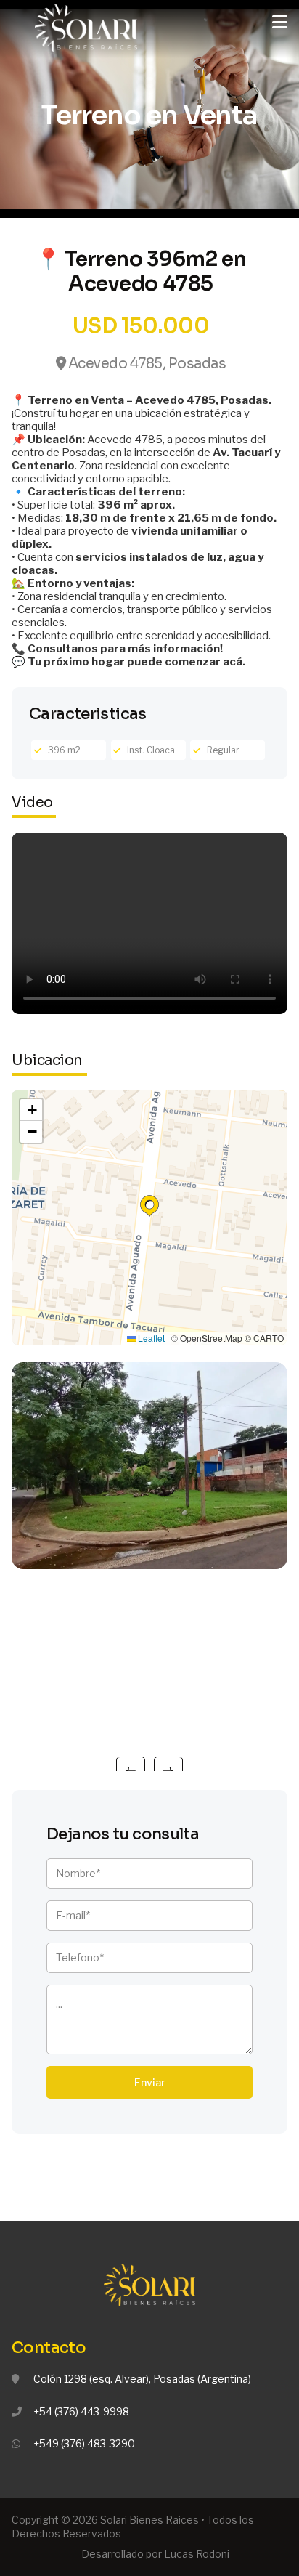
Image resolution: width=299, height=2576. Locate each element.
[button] (149, 1206)
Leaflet (150, 1338)
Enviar (150, 2082)
